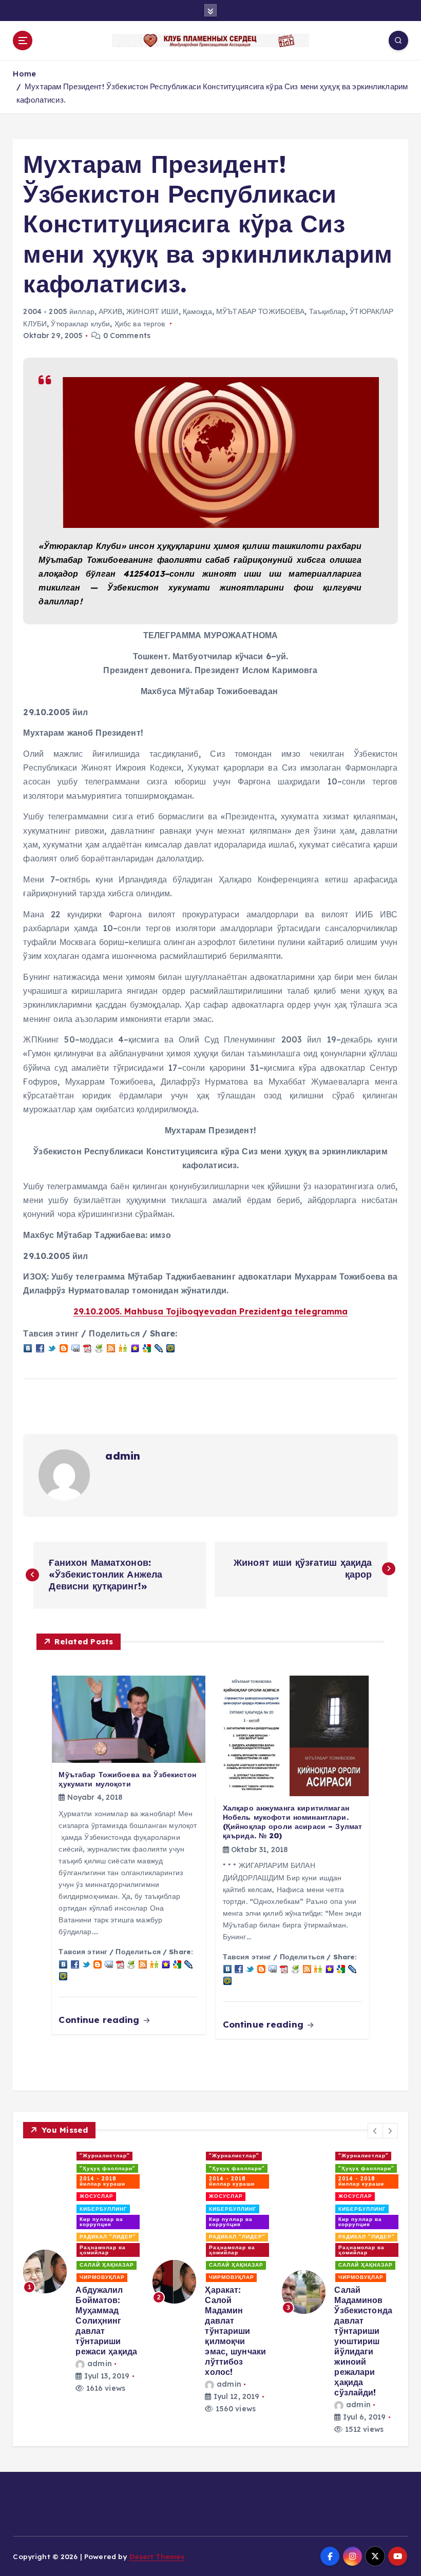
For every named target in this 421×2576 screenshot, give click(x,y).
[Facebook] (40, 1348)
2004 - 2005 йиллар (59, 311)
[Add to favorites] (135, 1348)
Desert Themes (157, 2556)
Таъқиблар (327, 311)
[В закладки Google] (147, 1348)
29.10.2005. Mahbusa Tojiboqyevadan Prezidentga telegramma (211, 1311)
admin (123, 1456)
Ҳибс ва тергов (140, 324)
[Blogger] (64, 1348)
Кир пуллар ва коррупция (101, 2222)
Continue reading (100, 2020)
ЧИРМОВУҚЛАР (102, 2277)
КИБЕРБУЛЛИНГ (103, 2209)
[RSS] (111, 1348)
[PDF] (87, 1348)
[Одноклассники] (123, 1348)
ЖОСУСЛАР (97, 2196)
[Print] (99, 1348)
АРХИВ (110, 311)
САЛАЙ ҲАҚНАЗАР (107, 2265)
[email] (75, 1348)
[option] (82, 2272)
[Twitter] (52, 1348)
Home (24, 74)
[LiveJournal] (159, 1348)
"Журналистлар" (105, 2156)
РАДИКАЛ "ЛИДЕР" (108, 2237)
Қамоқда (197, 311)
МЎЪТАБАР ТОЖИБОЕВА (260, 311)
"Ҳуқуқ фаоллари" (108, 2168)
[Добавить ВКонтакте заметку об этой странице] (28, 1348)
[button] (375, 2131)
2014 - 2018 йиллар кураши (102, 2181)
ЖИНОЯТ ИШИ (152, 311)
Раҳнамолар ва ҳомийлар (103, 2250)
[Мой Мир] (170, 1348)
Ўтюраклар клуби (80, 324)
